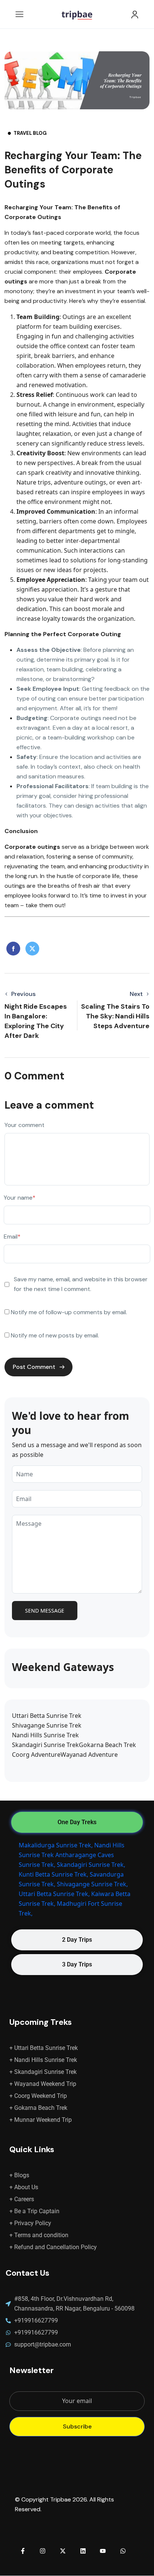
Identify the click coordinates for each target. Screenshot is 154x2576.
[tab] (77, 1822)
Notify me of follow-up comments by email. (69, 1312)
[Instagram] (43, 2551)
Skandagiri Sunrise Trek (45, 1745)
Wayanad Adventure (89, 1755)
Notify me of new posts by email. (55, 1335)
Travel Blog (30, 133)
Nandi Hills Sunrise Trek (45, 1735)
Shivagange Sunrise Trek (47, 1725)
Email (12, 1237)
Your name (20, 1198)
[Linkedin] (83, 2551)
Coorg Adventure (36, 1755)
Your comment (24, 1125)
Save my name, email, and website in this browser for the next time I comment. (81, 1284)
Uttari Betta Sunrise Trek (47, 1716)
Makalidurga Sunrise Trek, (56, 1845)
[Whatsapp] (123, 2551)
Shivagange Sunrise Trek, (92, 1884)
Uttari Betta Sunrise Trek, (54, 1894)
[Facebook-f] (23, 2551)
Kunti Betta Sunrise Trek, (53, 1874)
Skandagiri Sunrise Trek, (91, 1865)
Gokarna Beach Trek (107, 1745)
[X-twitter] (63, 2551)
